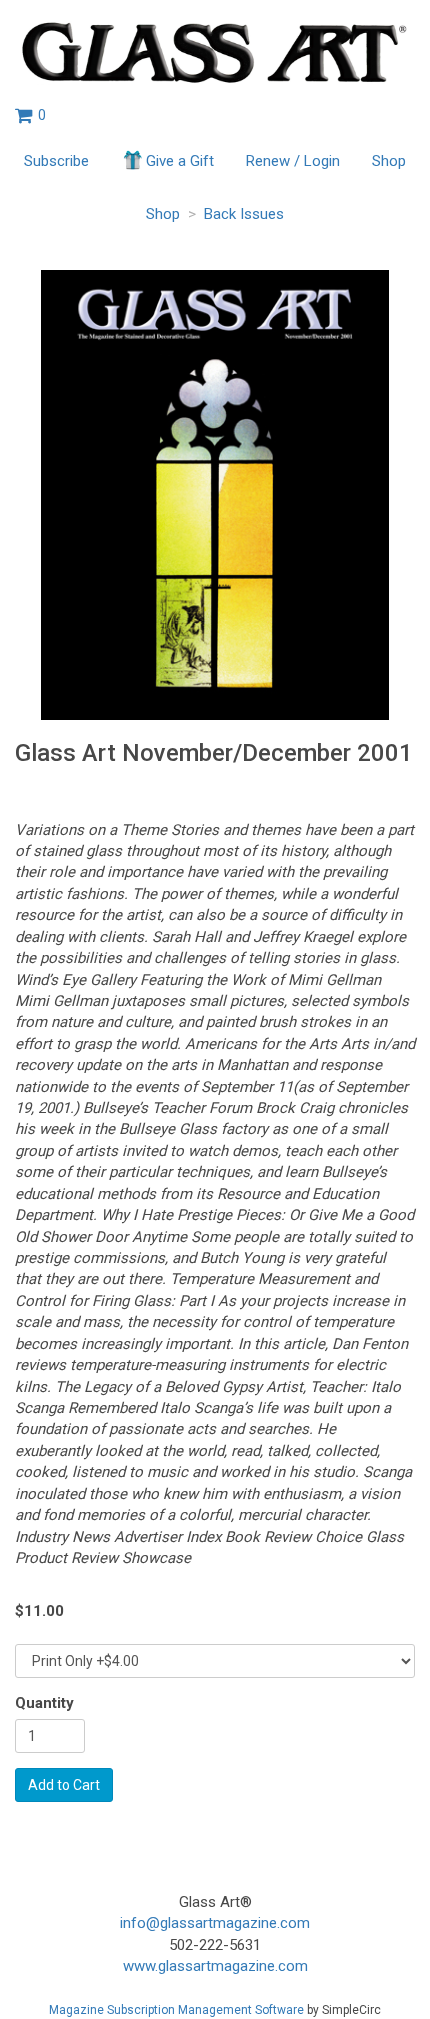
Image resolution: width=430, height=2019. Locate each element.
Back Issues (244, 214)
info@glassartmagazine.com (215, 1923)
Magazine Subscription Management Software (176, 2010)
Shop (389, 161)
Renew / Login (293, 161)
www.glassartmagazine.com (215, 1966)
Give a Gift (180, 161)
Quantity (44, 1703)
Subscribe (56, 161)
